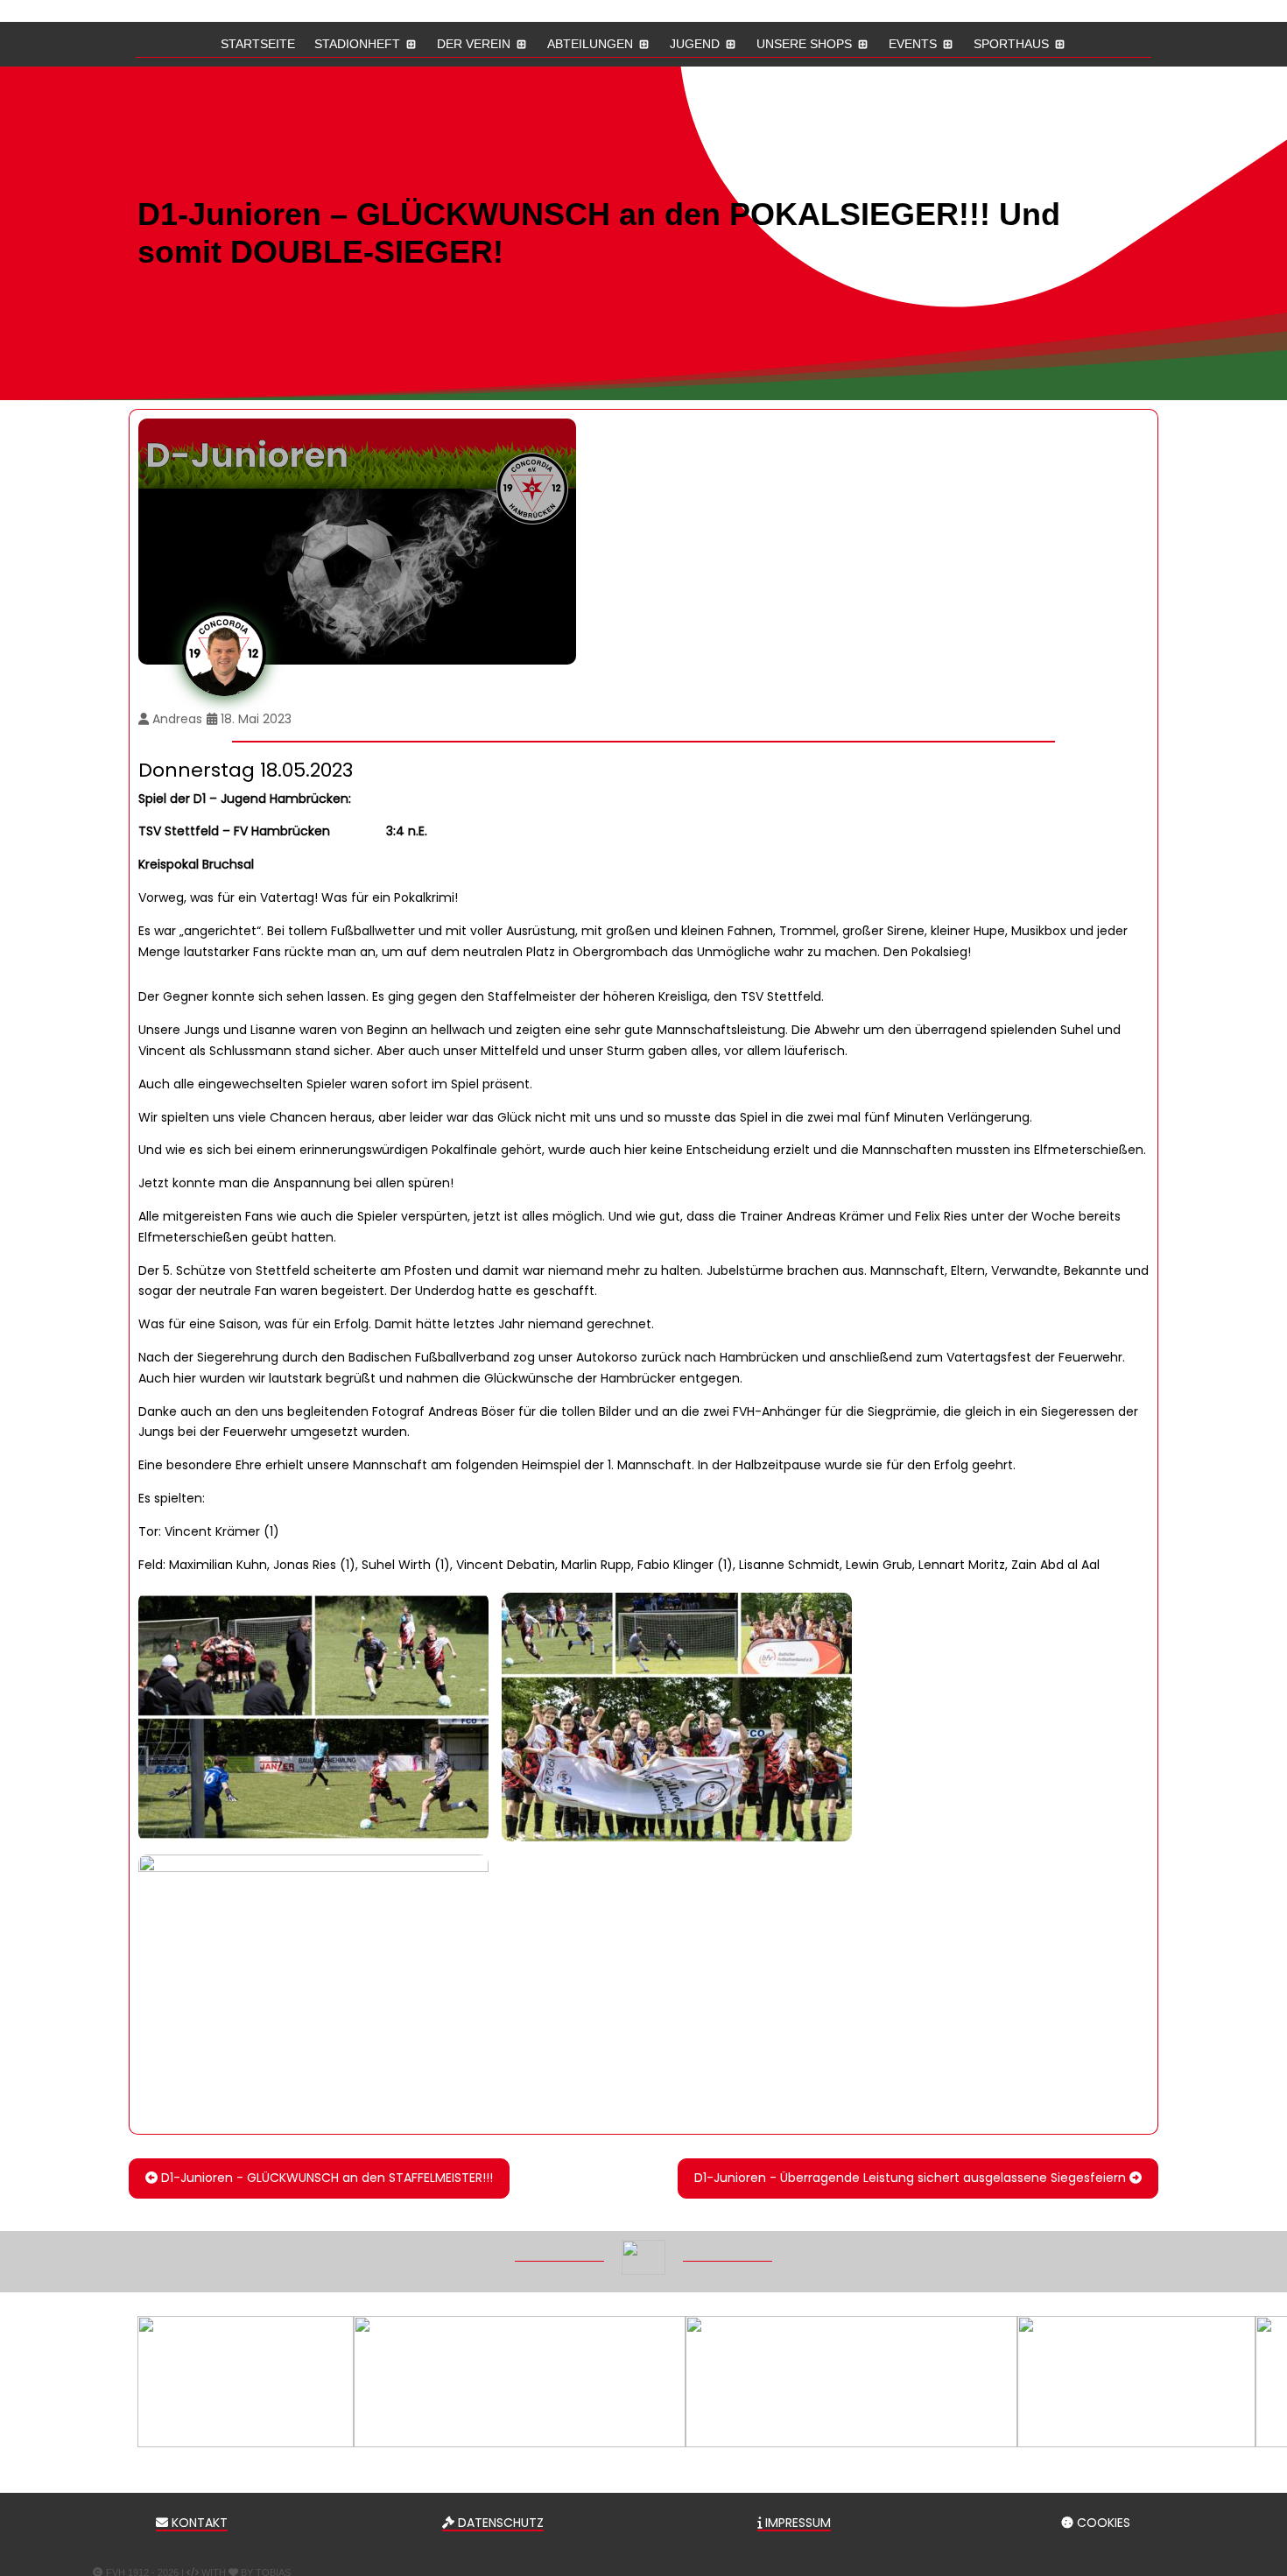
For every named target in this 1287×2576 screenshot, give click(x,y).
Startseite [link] (258, 44)
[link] (313, 1717)
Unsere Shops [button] (804, 44)
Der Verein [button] (474, 44)
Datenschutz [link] (499, 2523)
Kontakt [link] (198, 2523)
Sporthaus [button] (1011, 44)
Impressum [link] (796, 2523)
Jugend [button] (695, 44)
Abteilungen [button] (590, 44)
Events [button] (913, 44)
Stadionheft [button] (357, 44)
